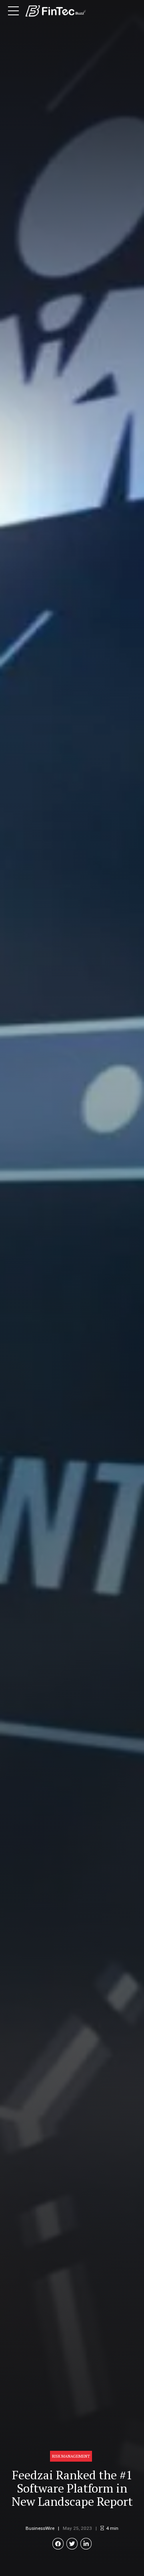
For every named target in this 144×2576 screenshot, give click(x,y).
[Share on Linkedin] (86, 2544)
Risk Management (71, 2456)
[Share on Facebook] (58, 2544)
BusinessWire (40, 2528)
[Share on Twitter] (72, 2544)
